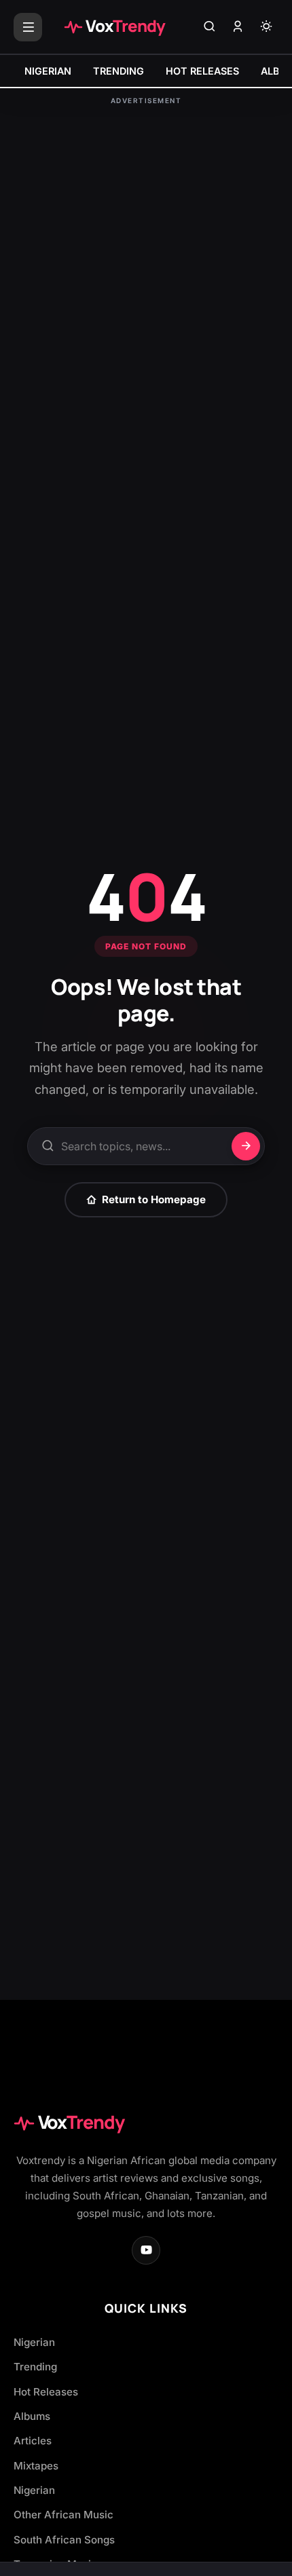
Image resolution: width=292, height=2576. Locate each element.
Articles (33, 2441)
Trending (35, 2367)
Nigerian (34, 2342)
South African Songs (64, 2540)
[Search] (209, 27)
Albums (32, 2416)
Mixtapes (36, 2466)
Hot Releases (46, 2392)
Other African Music (63, 2515)
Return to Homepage (154, 1199)
